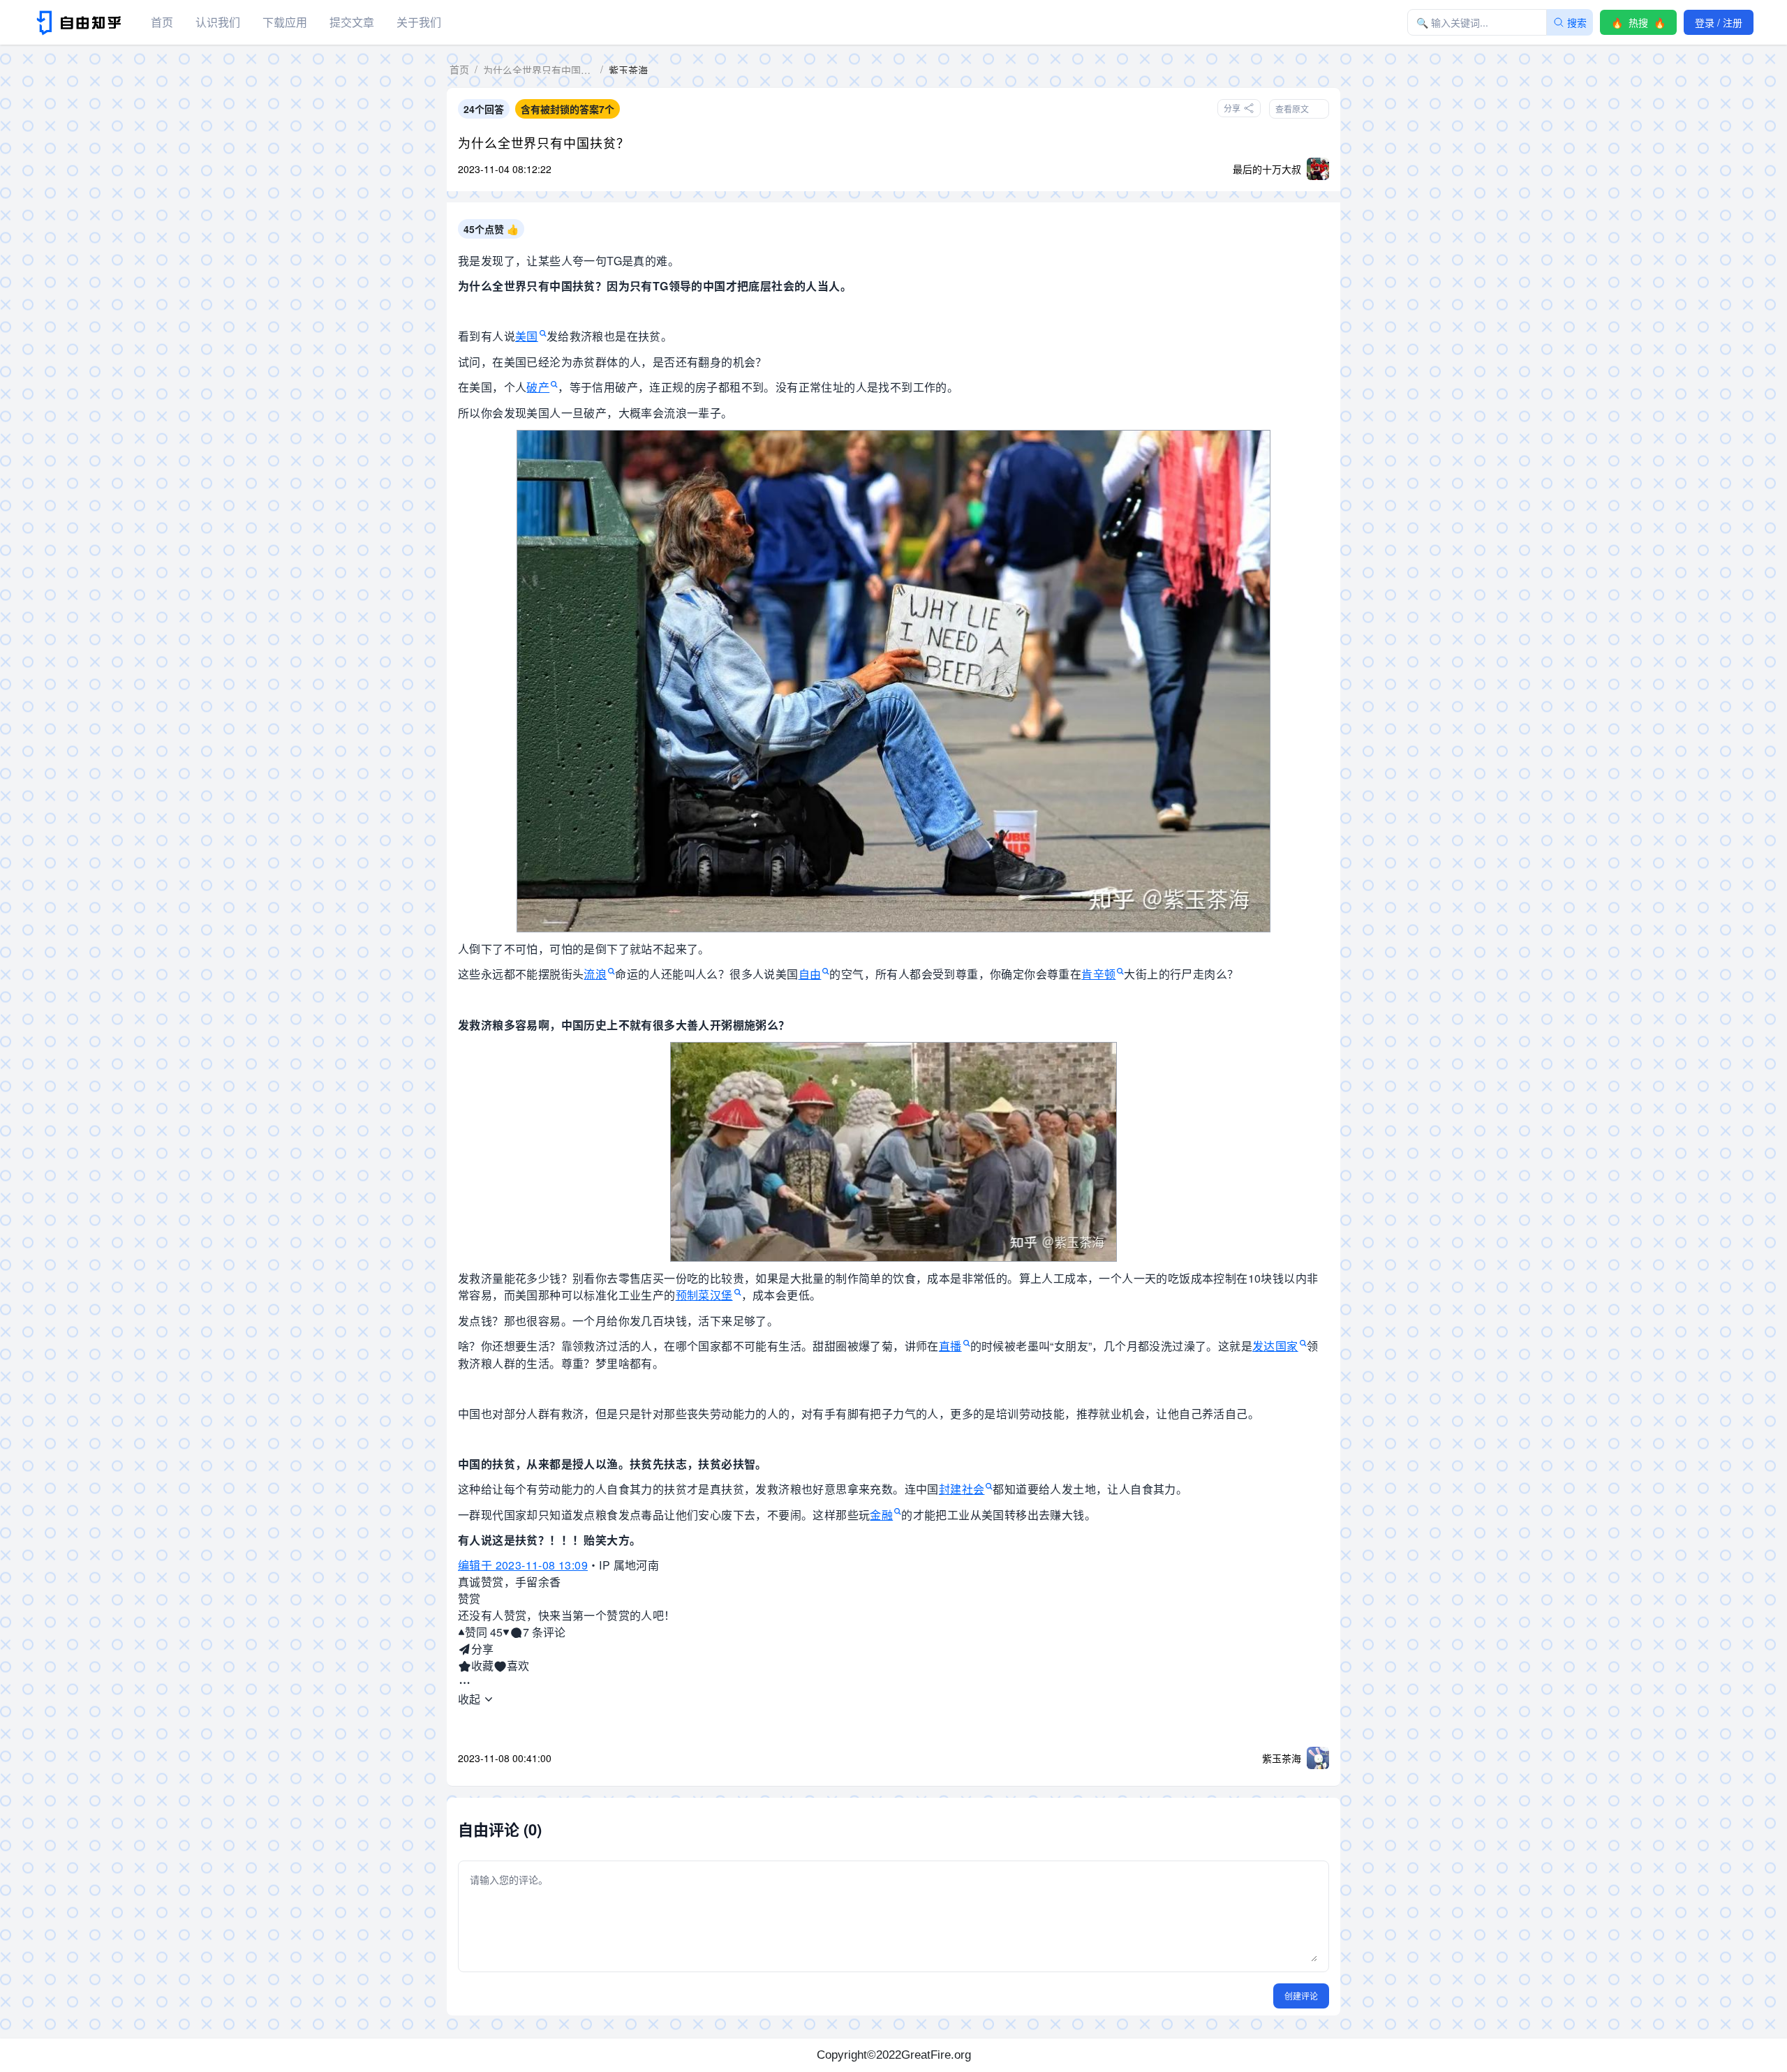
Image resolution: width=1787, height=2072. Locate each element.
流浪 (595, 974)
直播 (950, 1346)
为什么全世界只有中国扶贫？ (544, 142)
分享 (482, 1649)
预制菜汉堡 (704, 1295)
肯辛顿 (1098, 974)
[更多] (465, 1683)
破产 (538, 387)
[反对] (506, 1632)
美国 (527, 336)
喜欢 (518, 1665)
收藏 (482, 1665)
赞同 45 (484, 1632)
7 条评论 (544, 1632)
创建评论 (1301, 1996)
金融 (881, 1515)
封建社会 (962, 1489)
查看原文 (1292, 109)
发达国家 (1275, 1346)
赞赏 (469, 1598)
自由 (810, 974)
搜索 (1577, 22)
